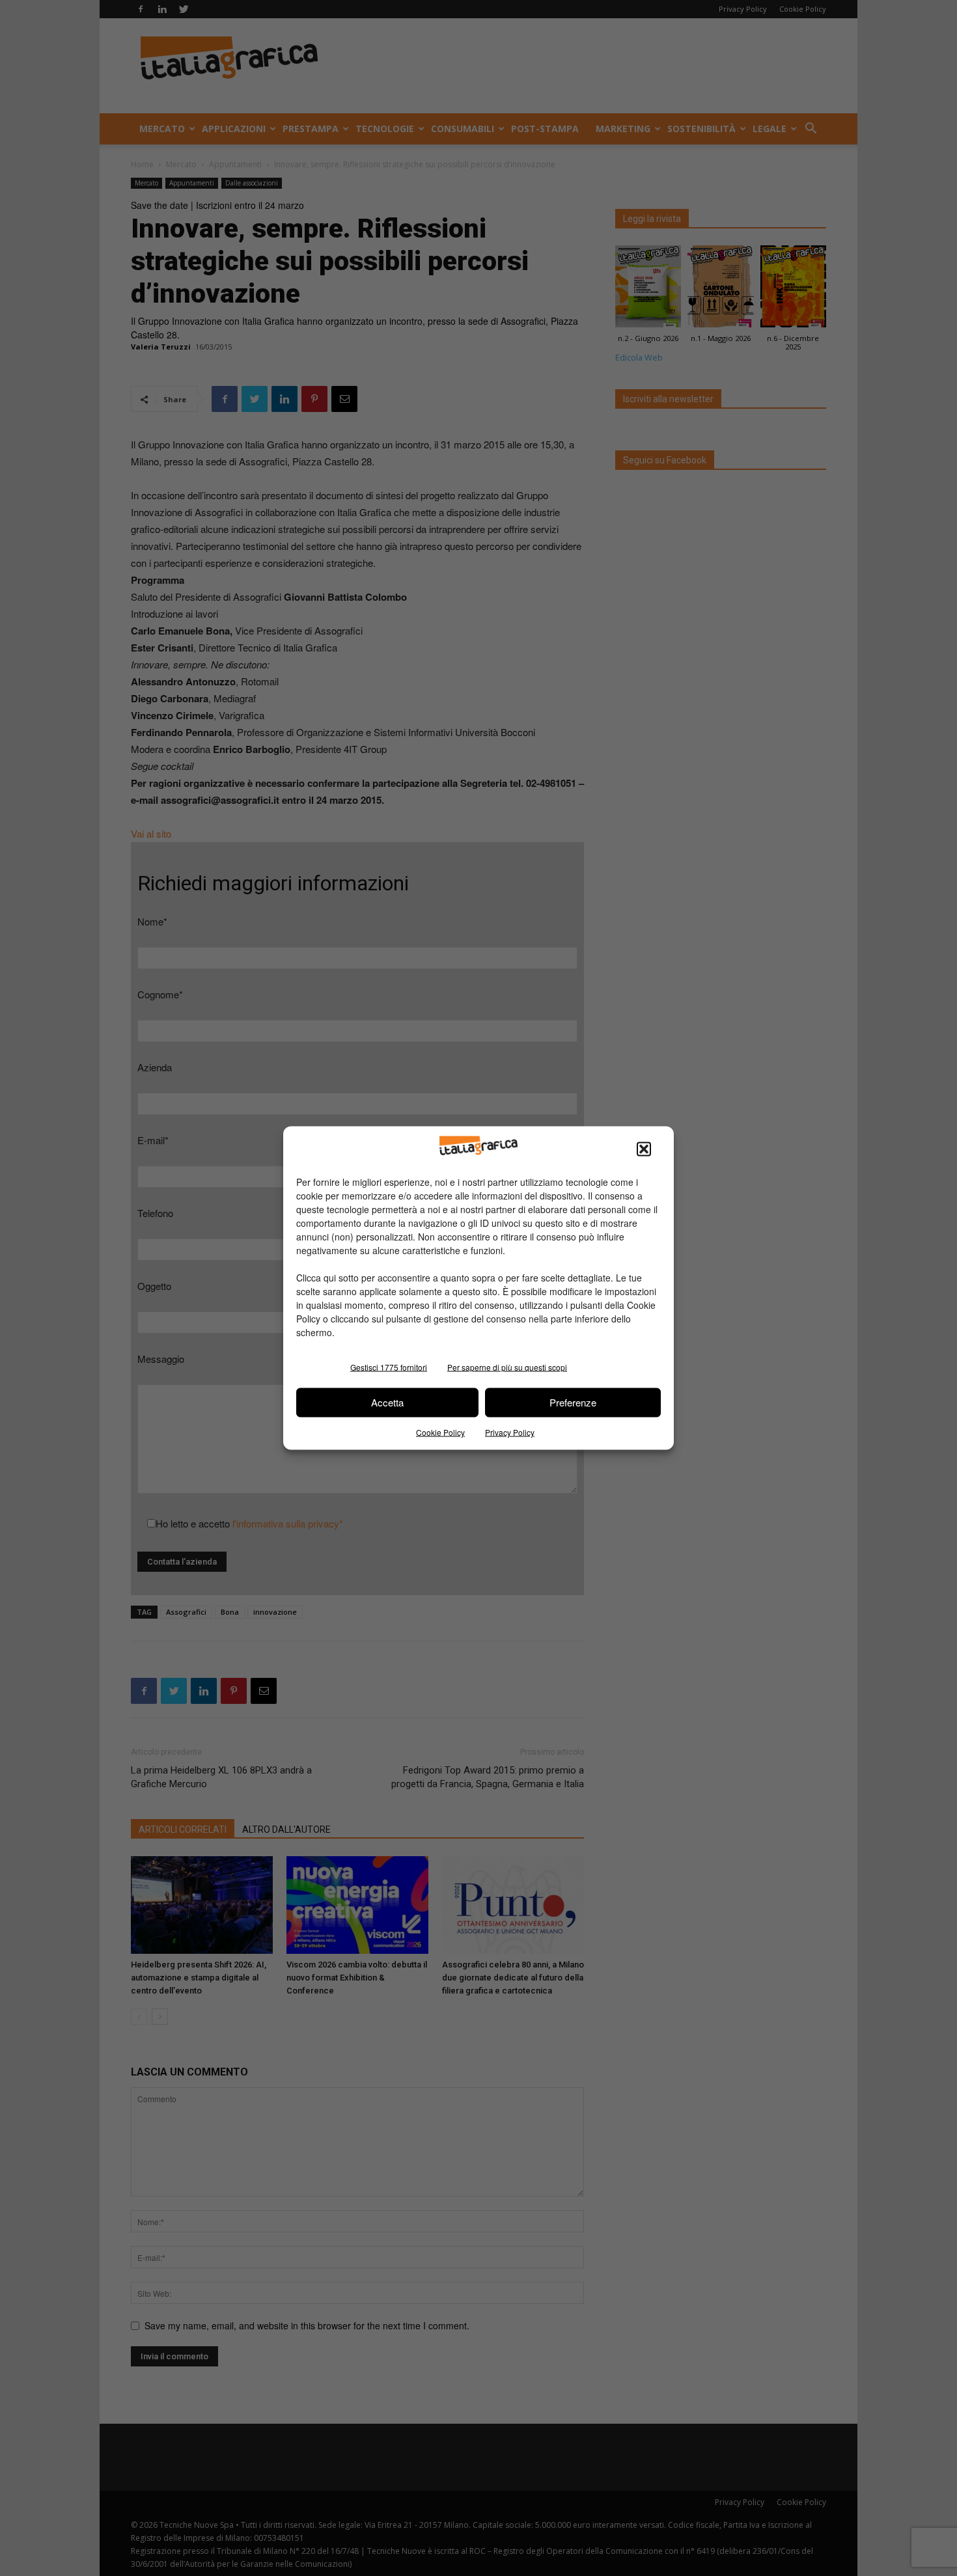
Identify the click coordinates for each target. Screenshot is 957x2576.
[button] (644, 1149)
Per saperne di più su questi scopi (507, 1366)
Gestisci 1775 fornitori (389, 1366)
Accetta (387, 1402)
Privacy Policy (510, 1432)
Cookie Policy (440, 1432)
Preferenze (573, 1402)
